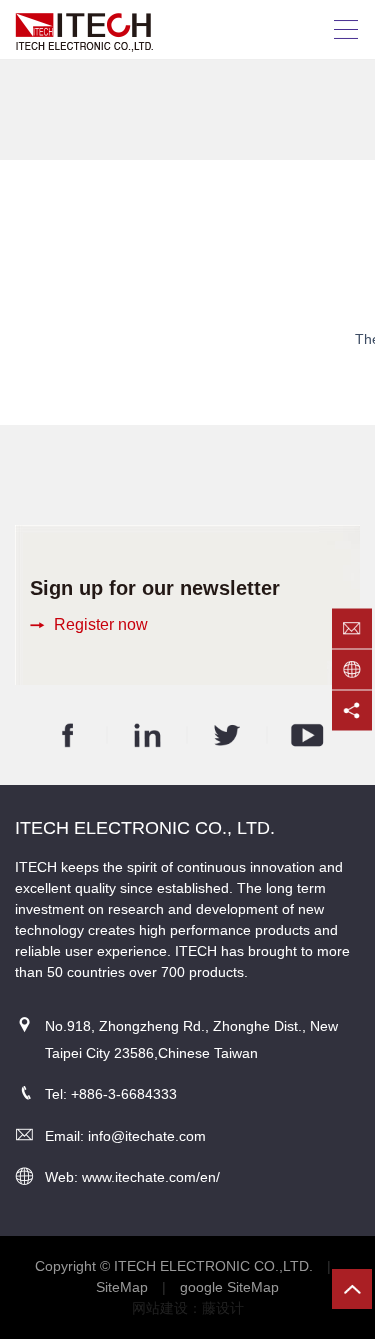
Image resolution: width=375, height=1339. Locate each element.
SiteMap (122, 1287)
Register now (101, 624)
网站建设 (160, 1308)
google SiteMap (229, 1287)
